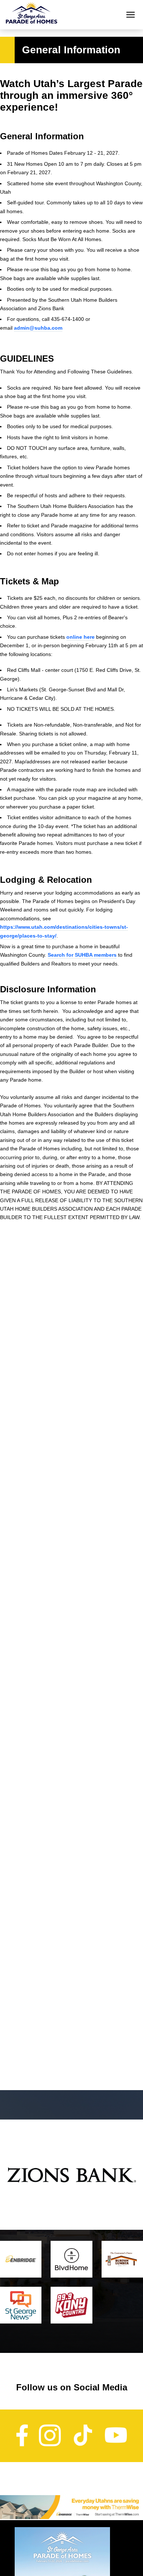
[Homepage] (32, 15)
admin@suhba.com (38, 328)
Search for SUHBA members (82, 955)
